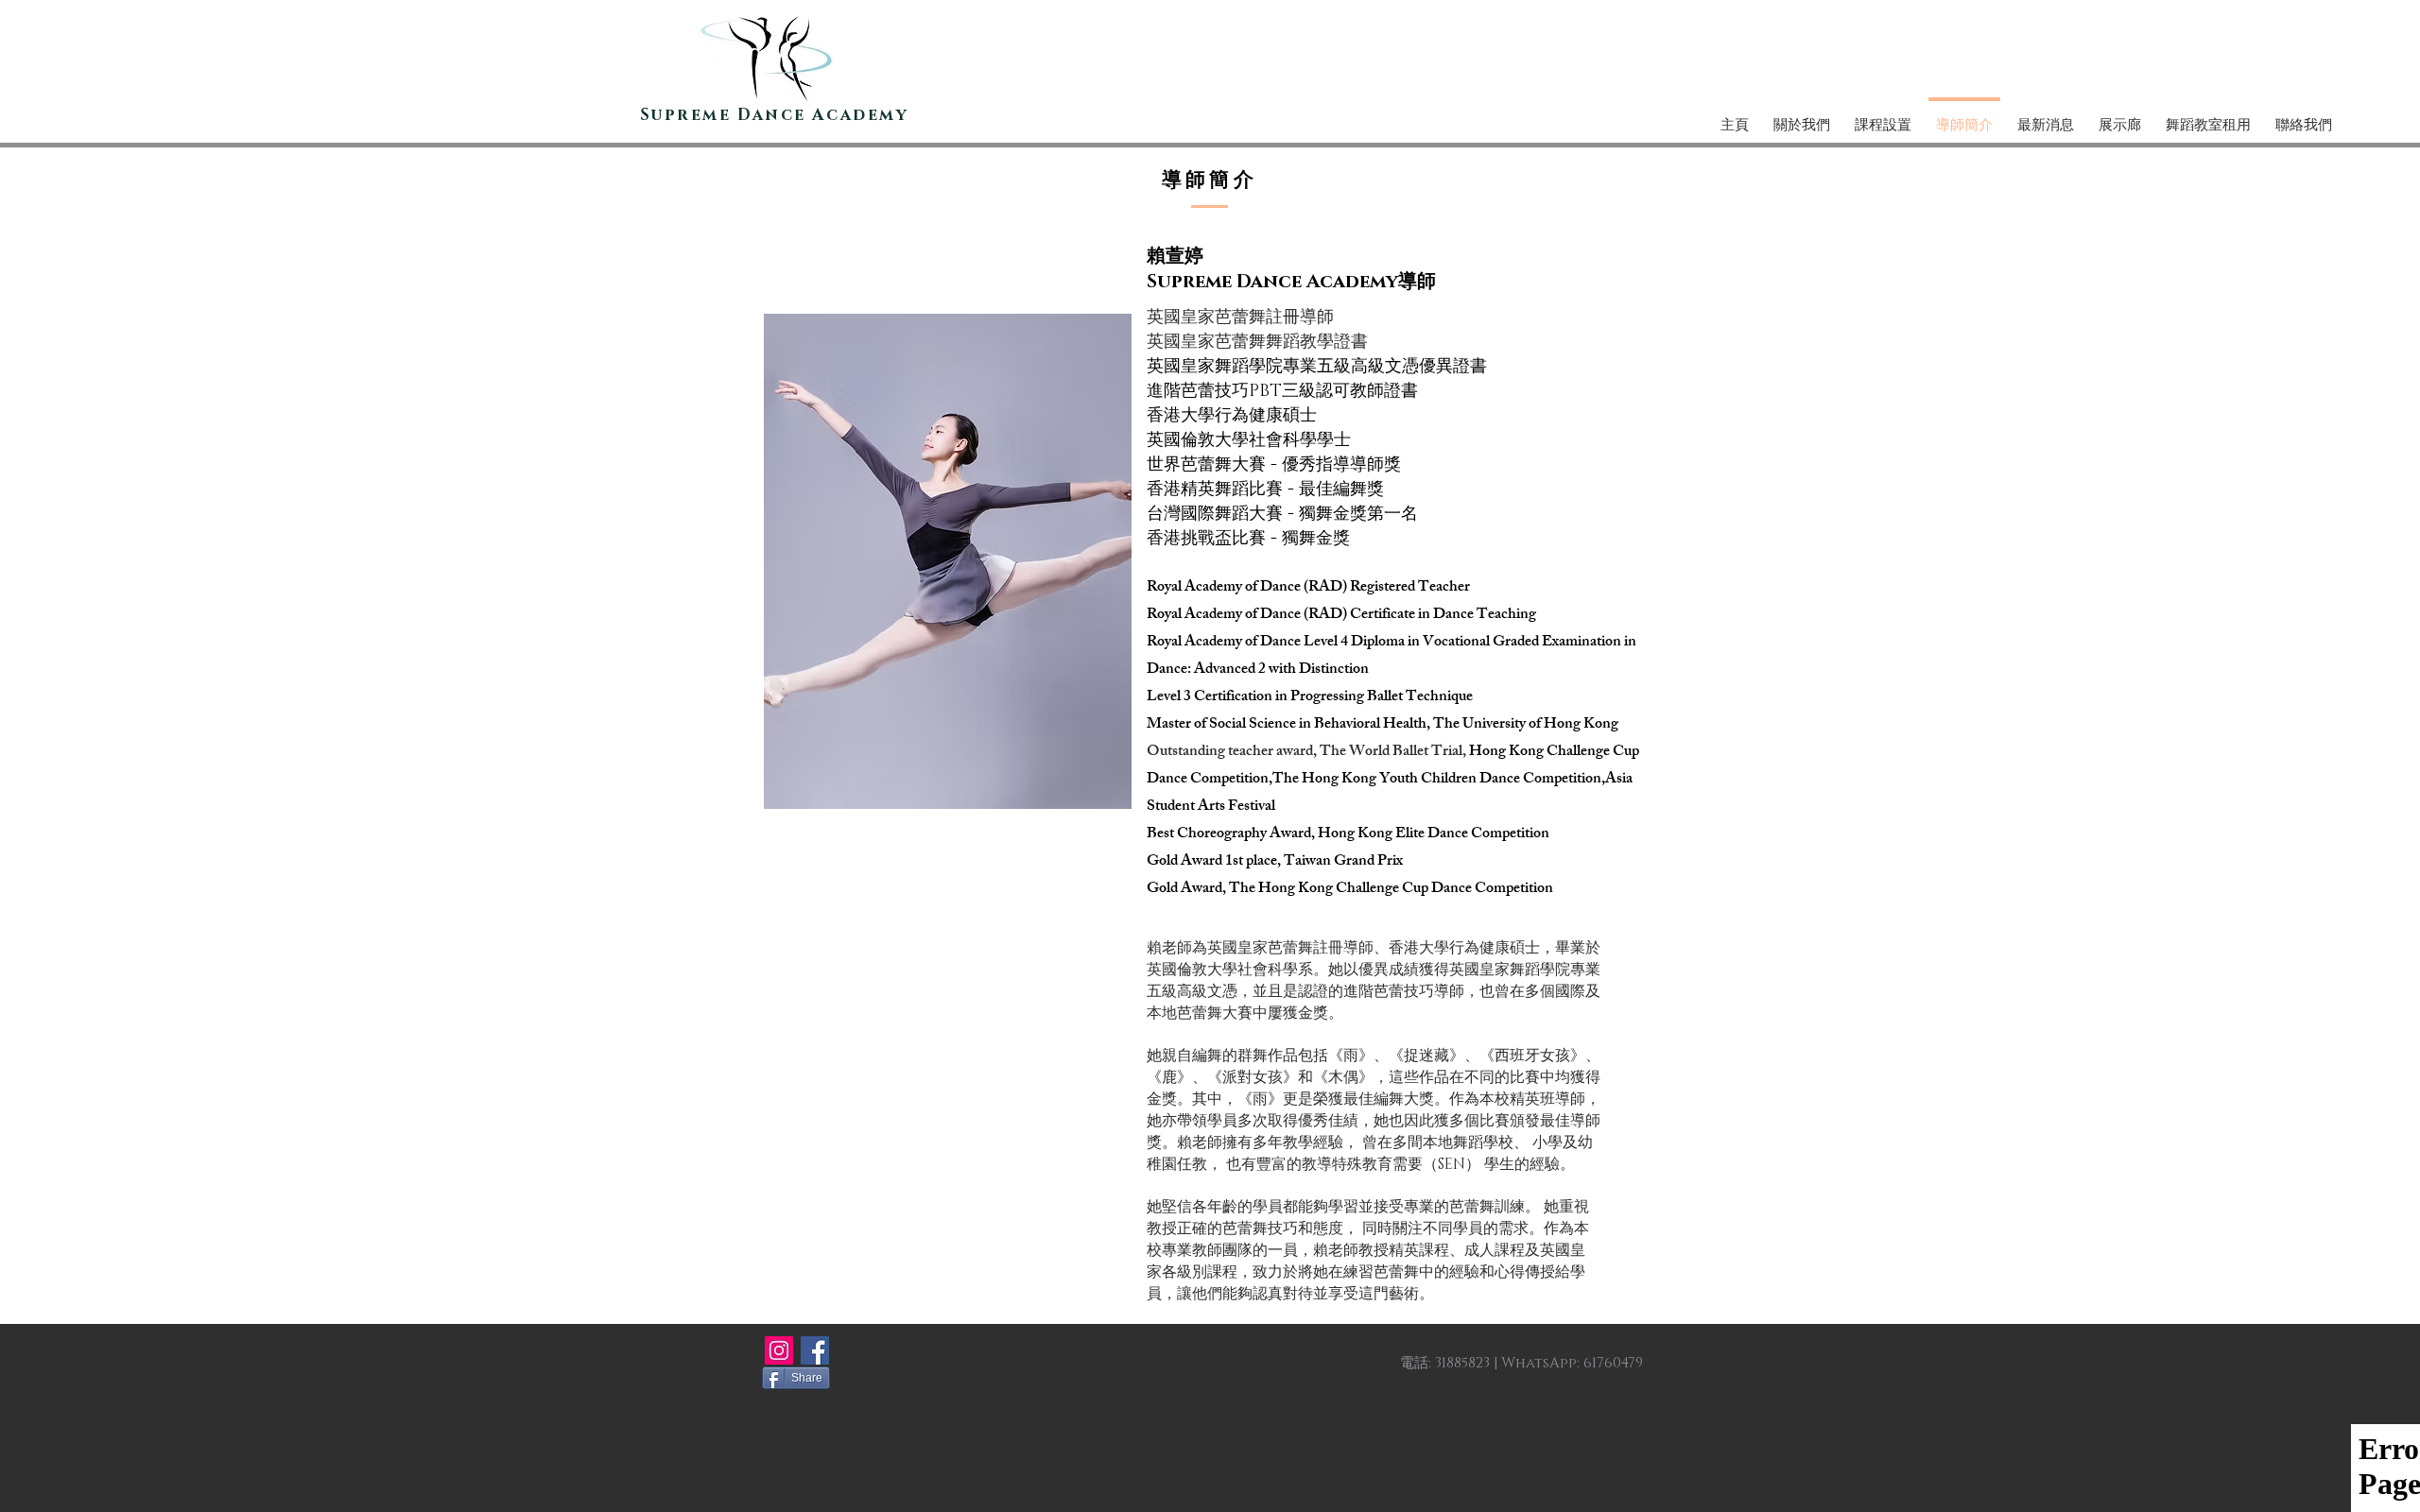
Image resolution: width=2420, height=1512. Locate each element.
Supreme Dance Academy (775, 115)
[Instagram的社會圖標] (779, 1350)
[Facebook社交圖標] (815, 1350)
